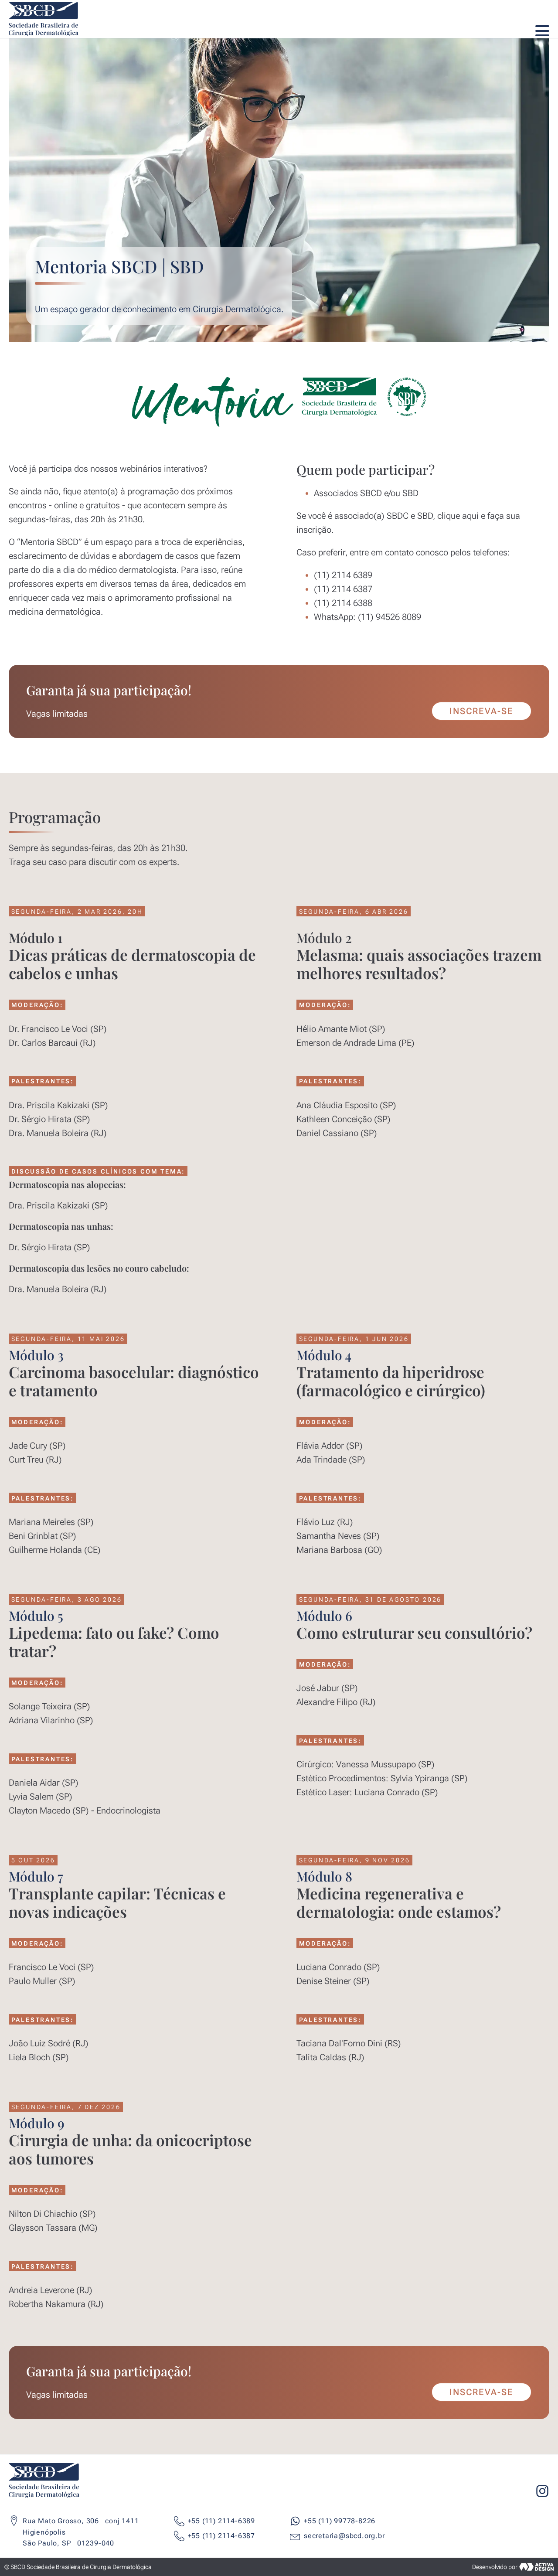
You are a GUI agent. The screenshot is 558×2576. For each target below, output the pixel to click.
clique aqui (458, 516)
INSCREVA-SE (481, 711)
